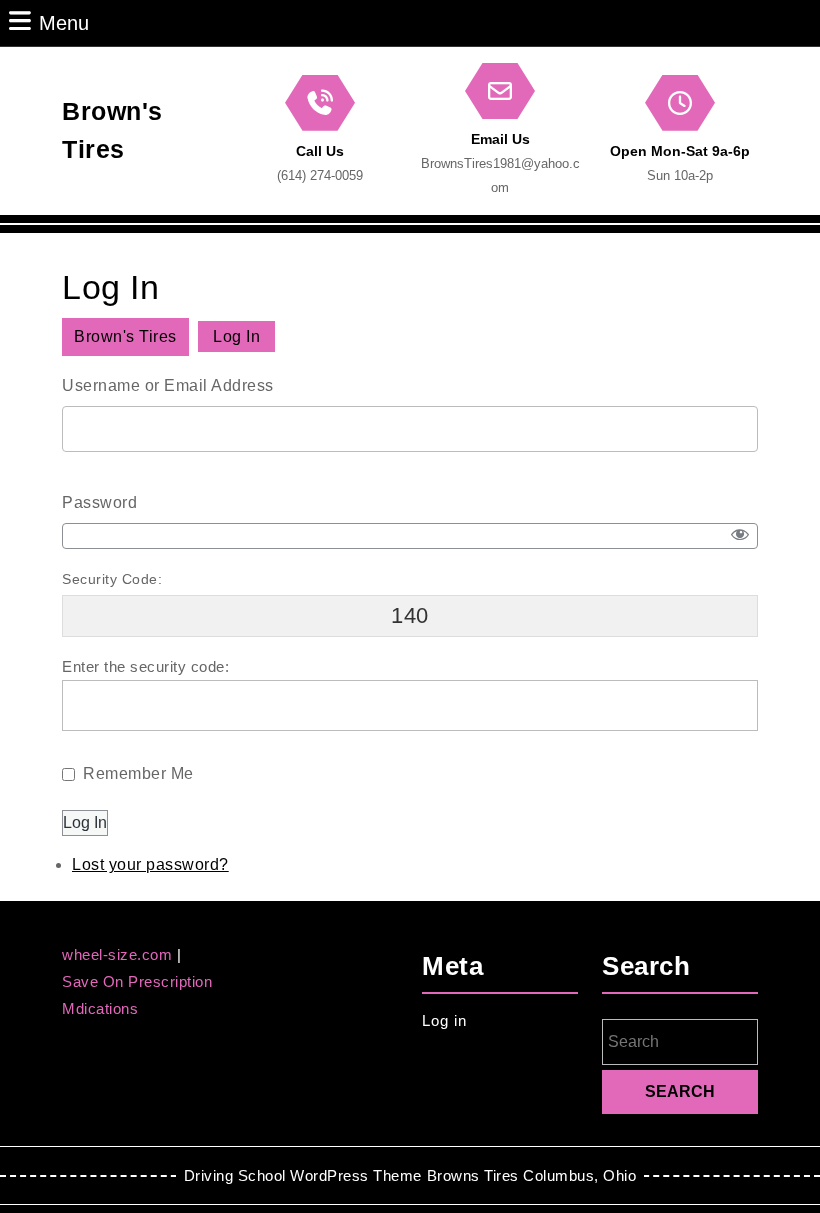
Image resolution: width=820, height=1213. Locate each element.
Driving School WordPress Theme (303, 1175)
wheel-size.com (119, 954)
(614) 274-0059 (320, 175)
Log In (85, 822)
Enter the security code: (145, 666)
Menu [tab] (64, 22)
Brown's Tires (125, 336)
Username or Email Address (168, 385)
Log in (444, 1020)
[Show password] (740, 536)
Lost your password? (150, 864)
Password (99, 502)
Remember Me (138, 773)
